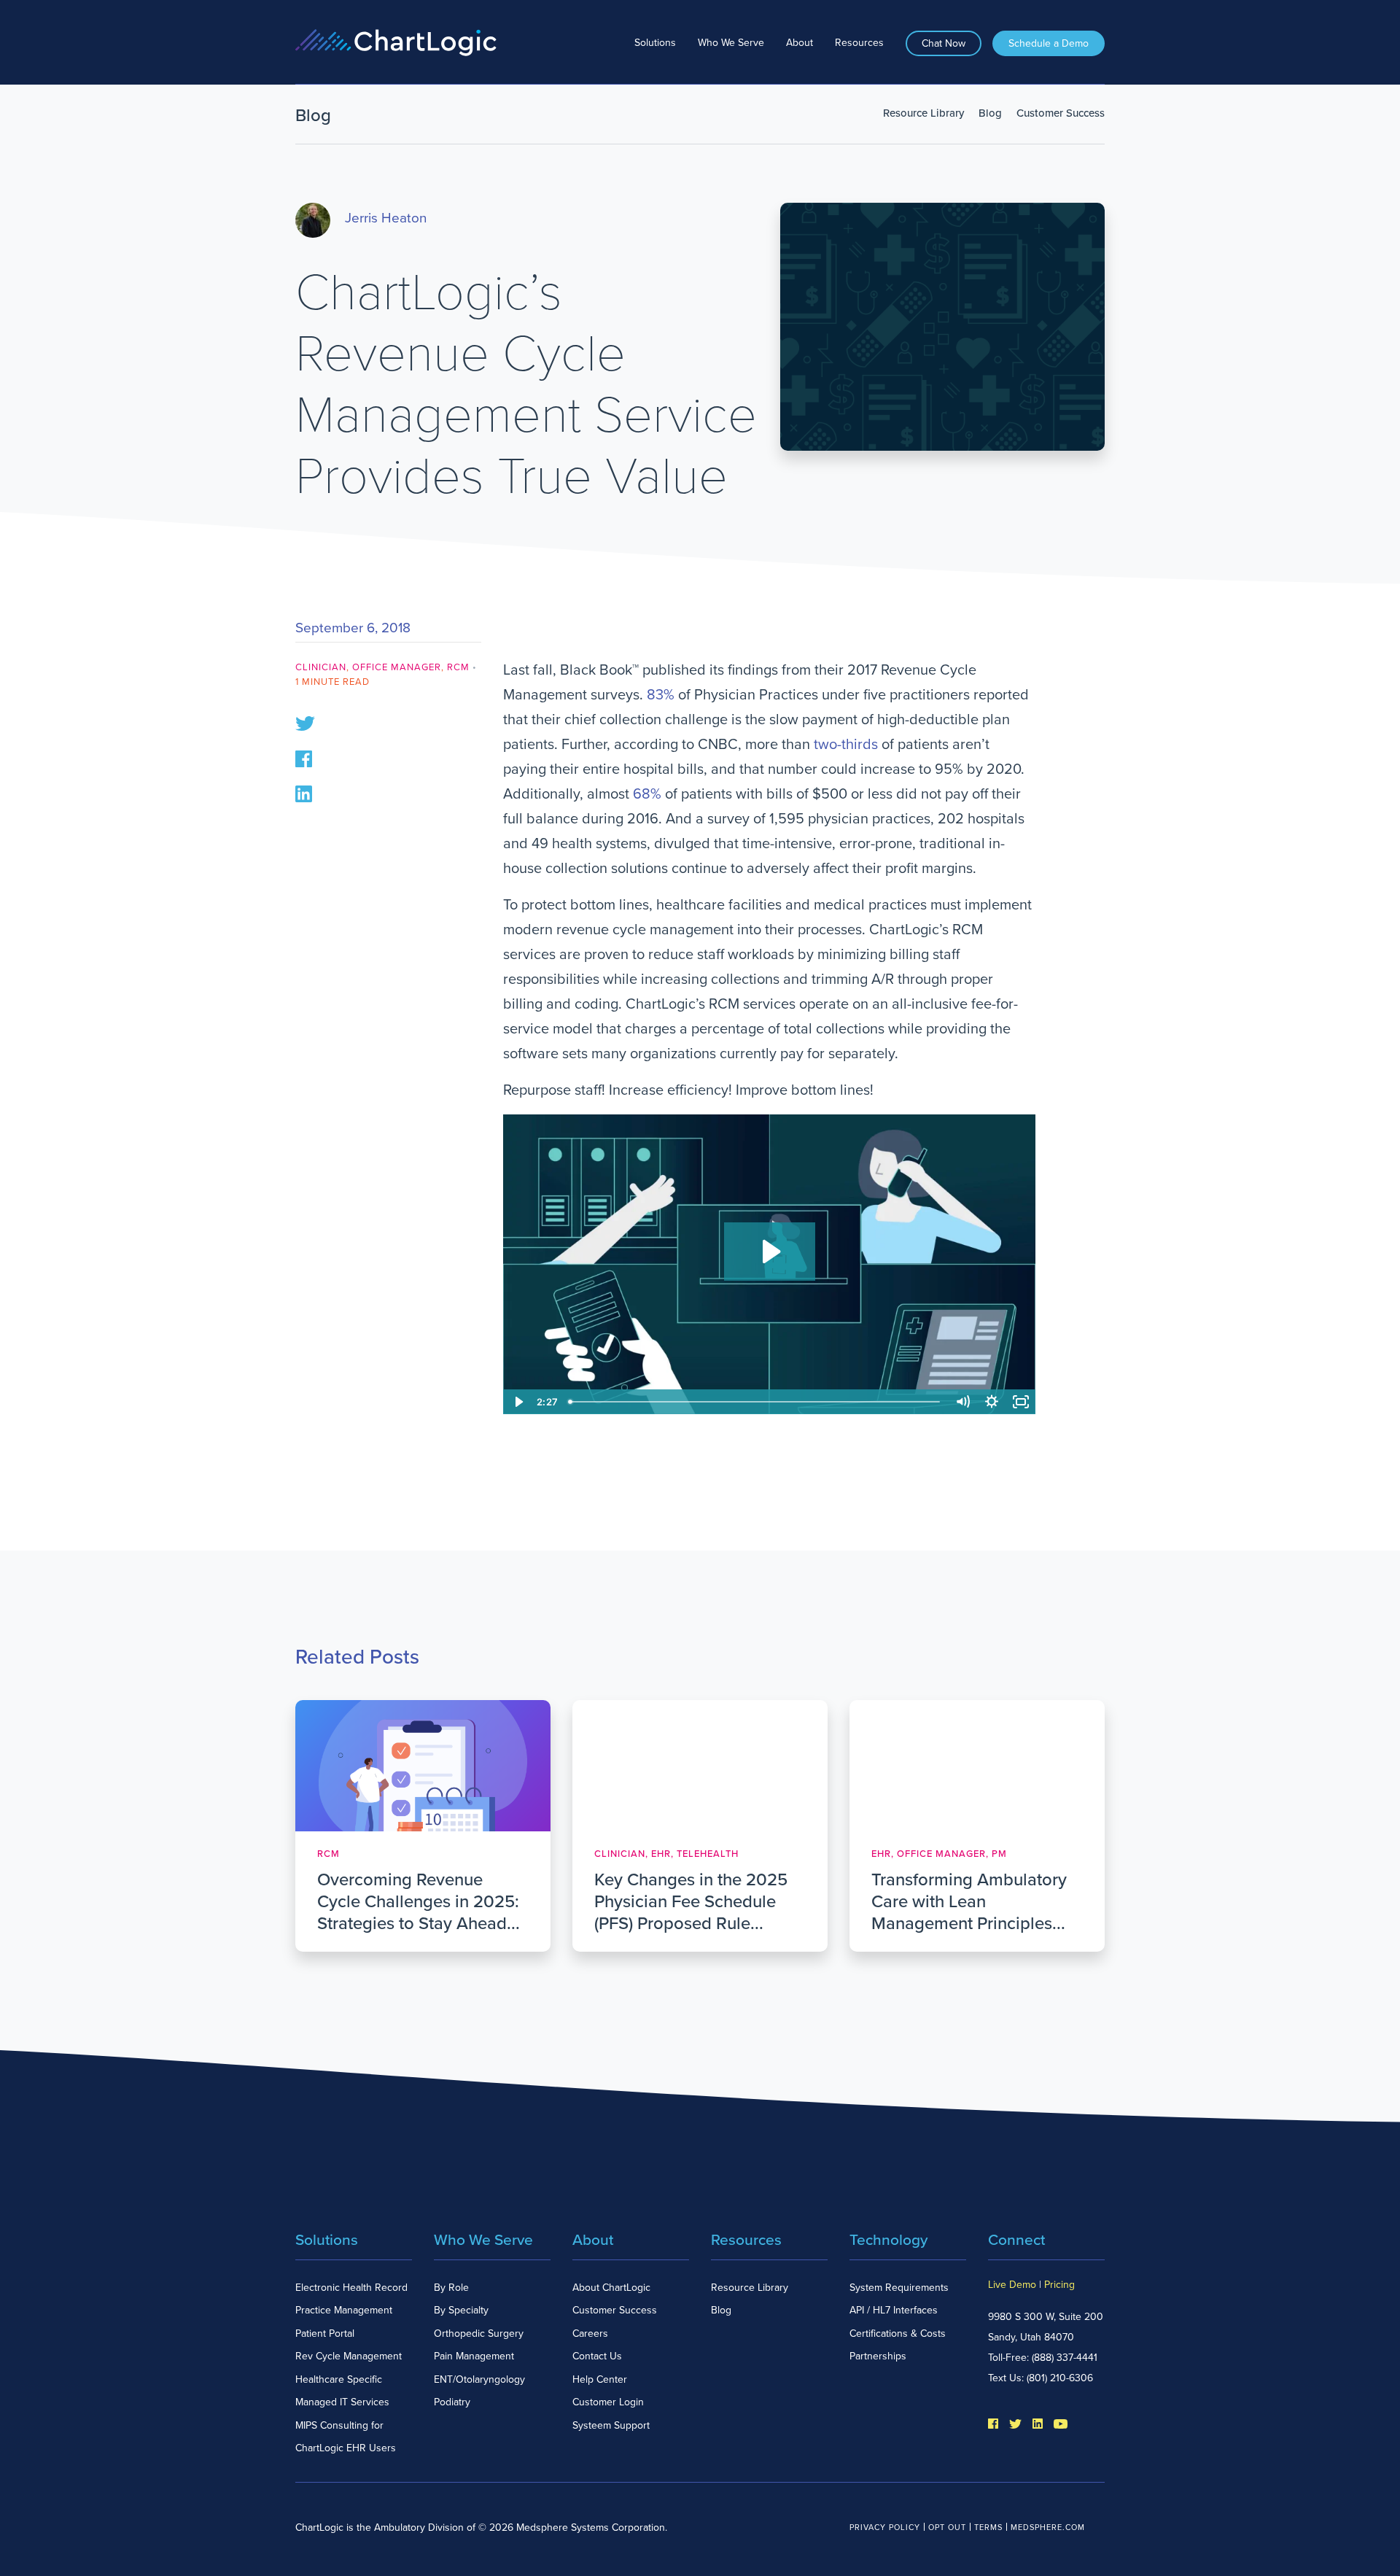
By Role (451, 2288)
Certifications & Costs (898, 2333)
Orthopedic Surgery (479, 2333)
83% (661, 695)
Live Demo (1012, 2285)
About (800, 43)
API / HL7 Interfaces (894, 2310)
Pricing (1059, 2285)
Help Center (600, 2379)
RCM (458, 667)
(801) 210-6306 (1060, 2378)
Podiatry (452, 2402)
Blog (990, 113)
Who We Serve (731, 43)
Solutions (655, 43)
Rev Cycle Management (349, 2356)
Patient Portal (325, 2333)
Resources (859, 43)
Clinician (321, 667)
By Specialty (461, 2310)
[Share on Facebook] (304, 758)
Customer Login (608, 2402)
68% (647, 794)
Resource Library (923, 113)
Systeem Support (611, 2425)
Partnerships (878, 2356)
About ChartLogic (611, 2288)
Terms (988, 2527)
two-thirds (846, 745)
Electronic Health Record (351, 2288)
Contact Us (597, 2356)
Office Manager (397, 667)
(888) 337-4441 (1065, 2358)
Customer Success (1061, 113)
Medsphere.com (1048, 2527)
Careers (590, 2333)
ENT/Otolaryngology (479, 2379)
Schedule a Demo (1049, 43)
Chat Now (944, 43)
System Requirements (899, 2288)
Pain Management (474, 2356)
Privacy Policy (885, 2527)
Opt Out (947, 2527)
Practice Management (344, 2310)
